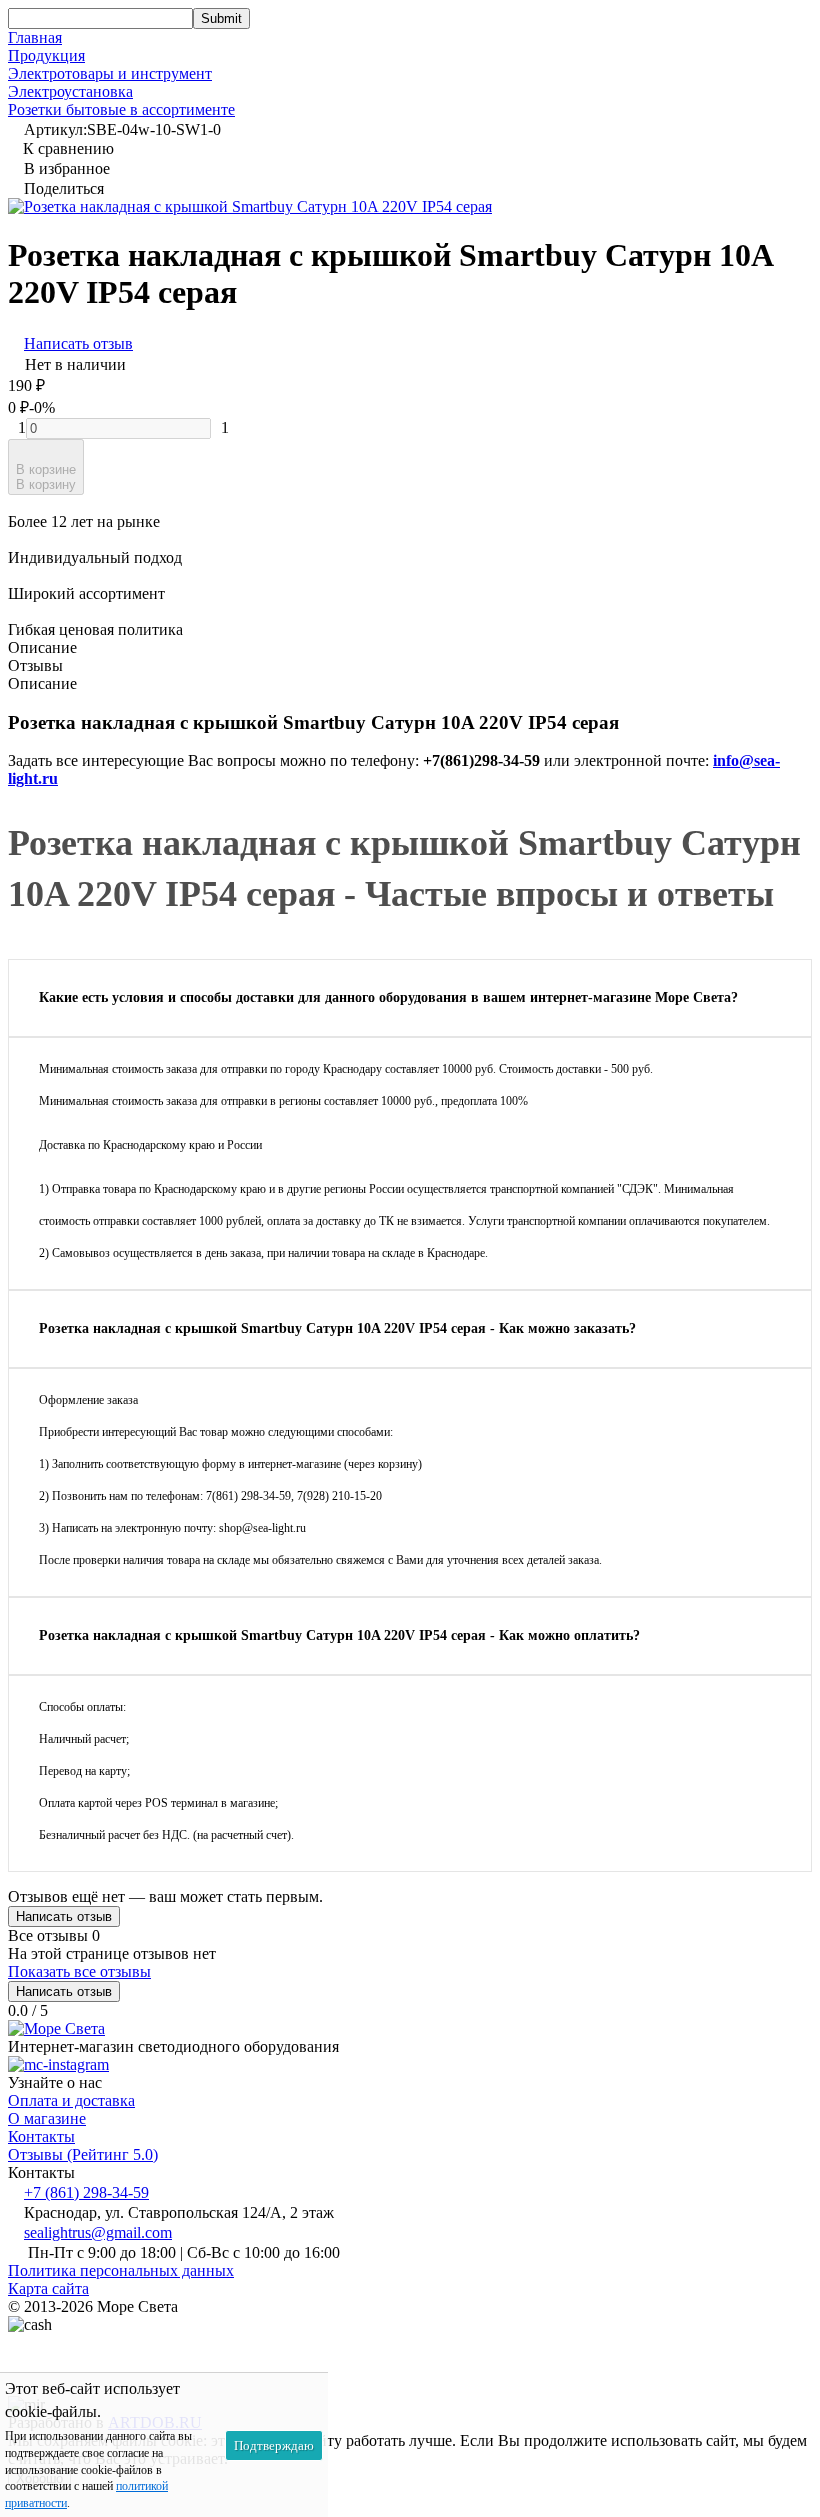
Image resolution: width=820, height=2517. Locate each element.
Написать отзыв (64, 1916)
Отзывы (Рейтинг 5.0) (83, 2154)
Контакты (41, 2136)
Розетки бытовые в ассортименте (121, 109)
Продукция (46, 55)
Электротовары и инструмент (110, 73)
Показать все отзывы (79, 1971)
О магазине (47, 2118)
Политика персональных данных (121, 2270)
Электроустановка (70, 91)
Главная (35, 37)
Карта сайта (48, 2288)
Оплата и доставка (71, 2100)
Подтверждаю (274, 2445)
